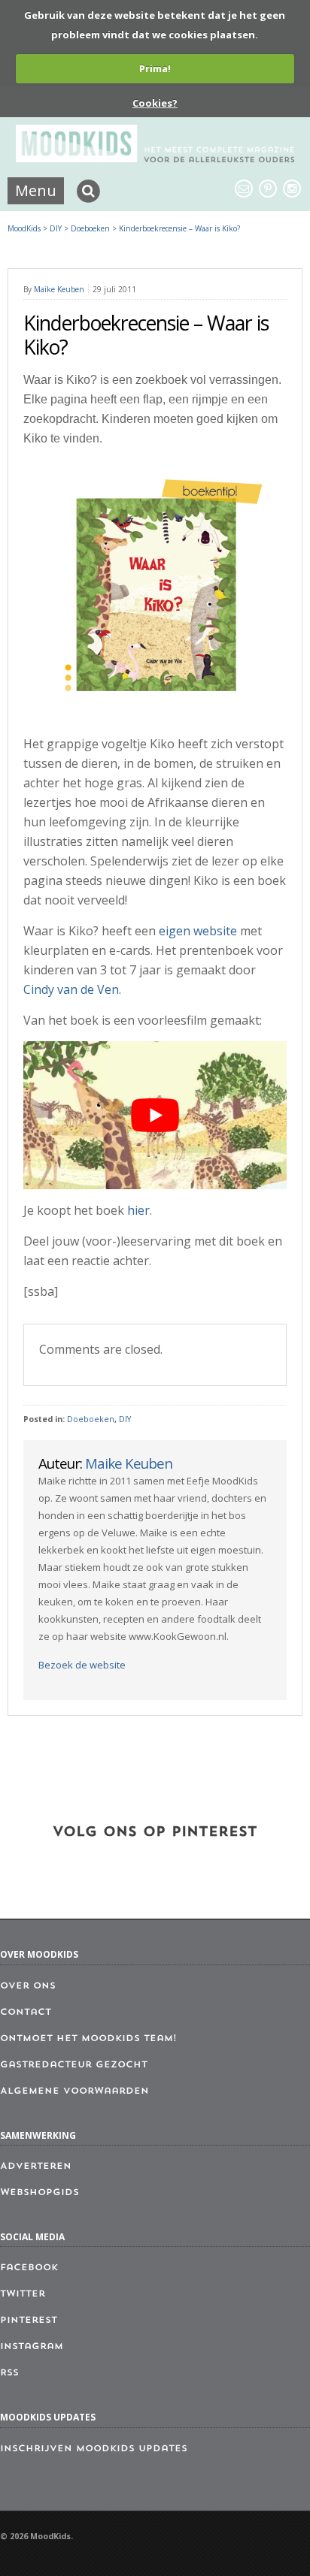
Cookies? (155, 103)
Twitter (23, 2294)
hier (138, 1210)
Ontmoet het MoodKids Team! (88, 2039)
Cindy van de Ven (71, 989)
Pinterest (29, 2321)
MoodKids (24, 228)
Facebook (29, 2268)
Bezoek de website (82, 1665)
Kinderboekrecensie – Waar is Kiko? (179, 228)
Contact (26, 2013)
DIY (125, 1419)
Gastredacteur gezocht (74, 2065)
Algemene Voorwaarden (74, 2091)
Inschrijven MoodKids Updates (94, 2449)
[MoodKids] (155, 158)
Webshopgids (40, 2193)
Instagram (32, 2347)
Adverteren (36, 2167)
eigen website (198, 931)
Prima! (155, 68)
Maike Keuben (59, 289)
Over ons (28, 1986)
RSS (9, 2373)
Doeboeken (91, 1419)
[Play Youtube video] (155, 1115)
